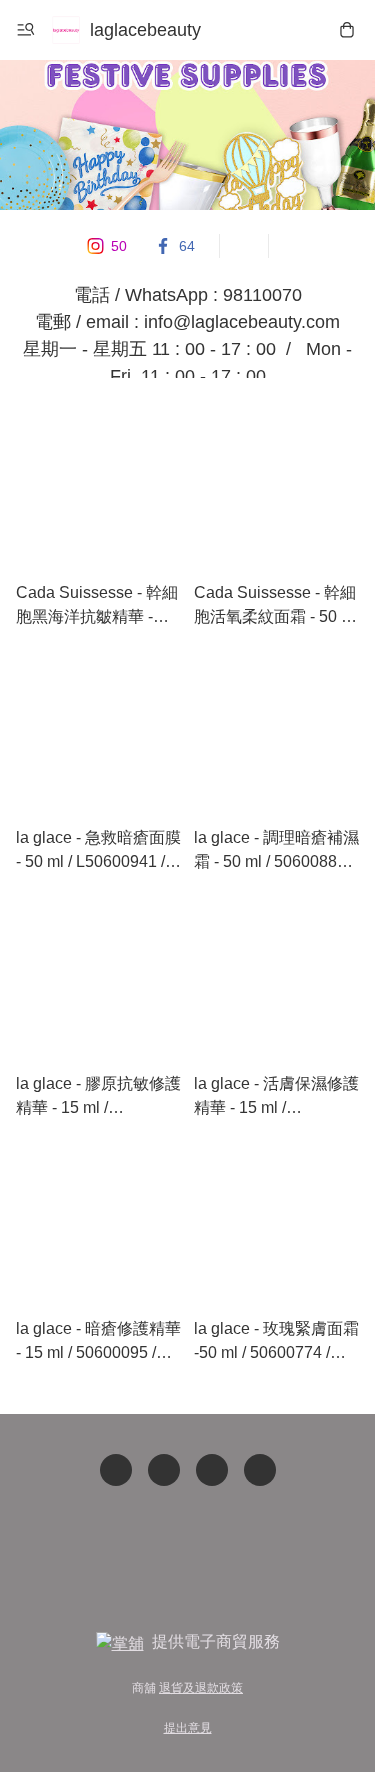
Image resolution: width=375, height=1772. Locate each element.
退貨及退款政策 (201, 1688)
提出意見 (188, 1728)
